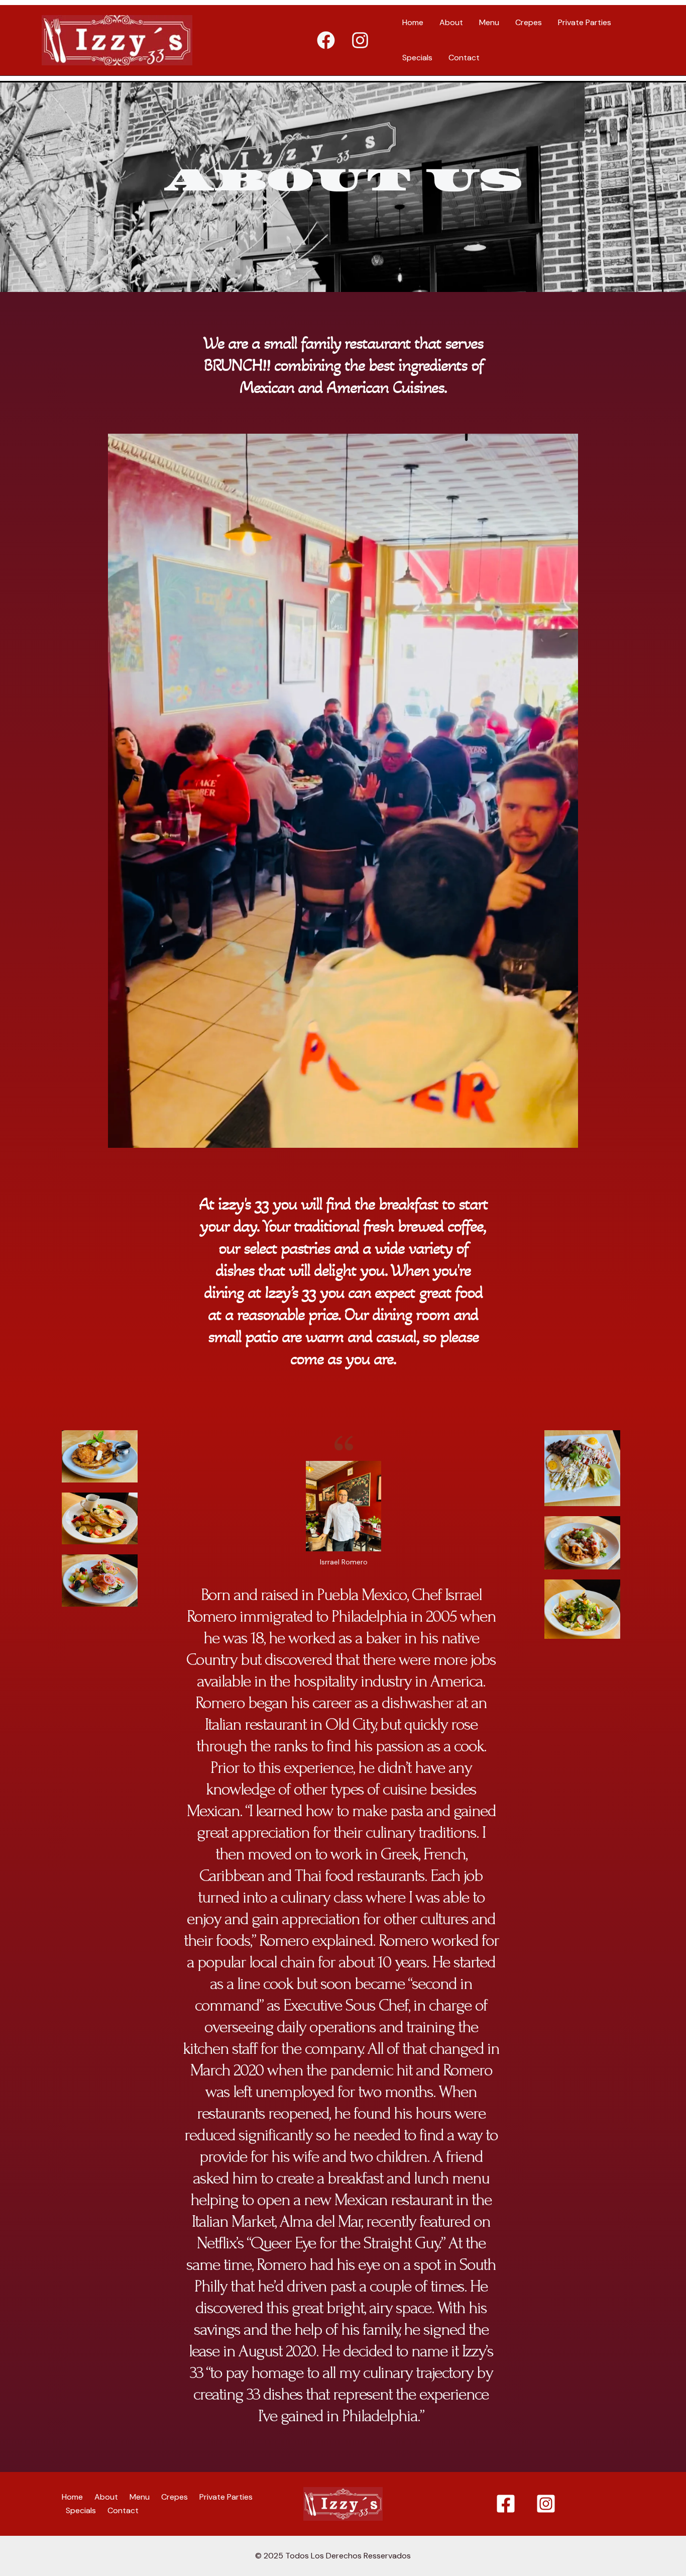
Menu (489, 22)
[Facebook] (326, 40)
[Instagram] (360, 40)
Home (413, 22)
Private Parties (585, 22)
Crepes (529, 22)
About (451, 22)
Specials (417, 58)
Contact (464, 58)
